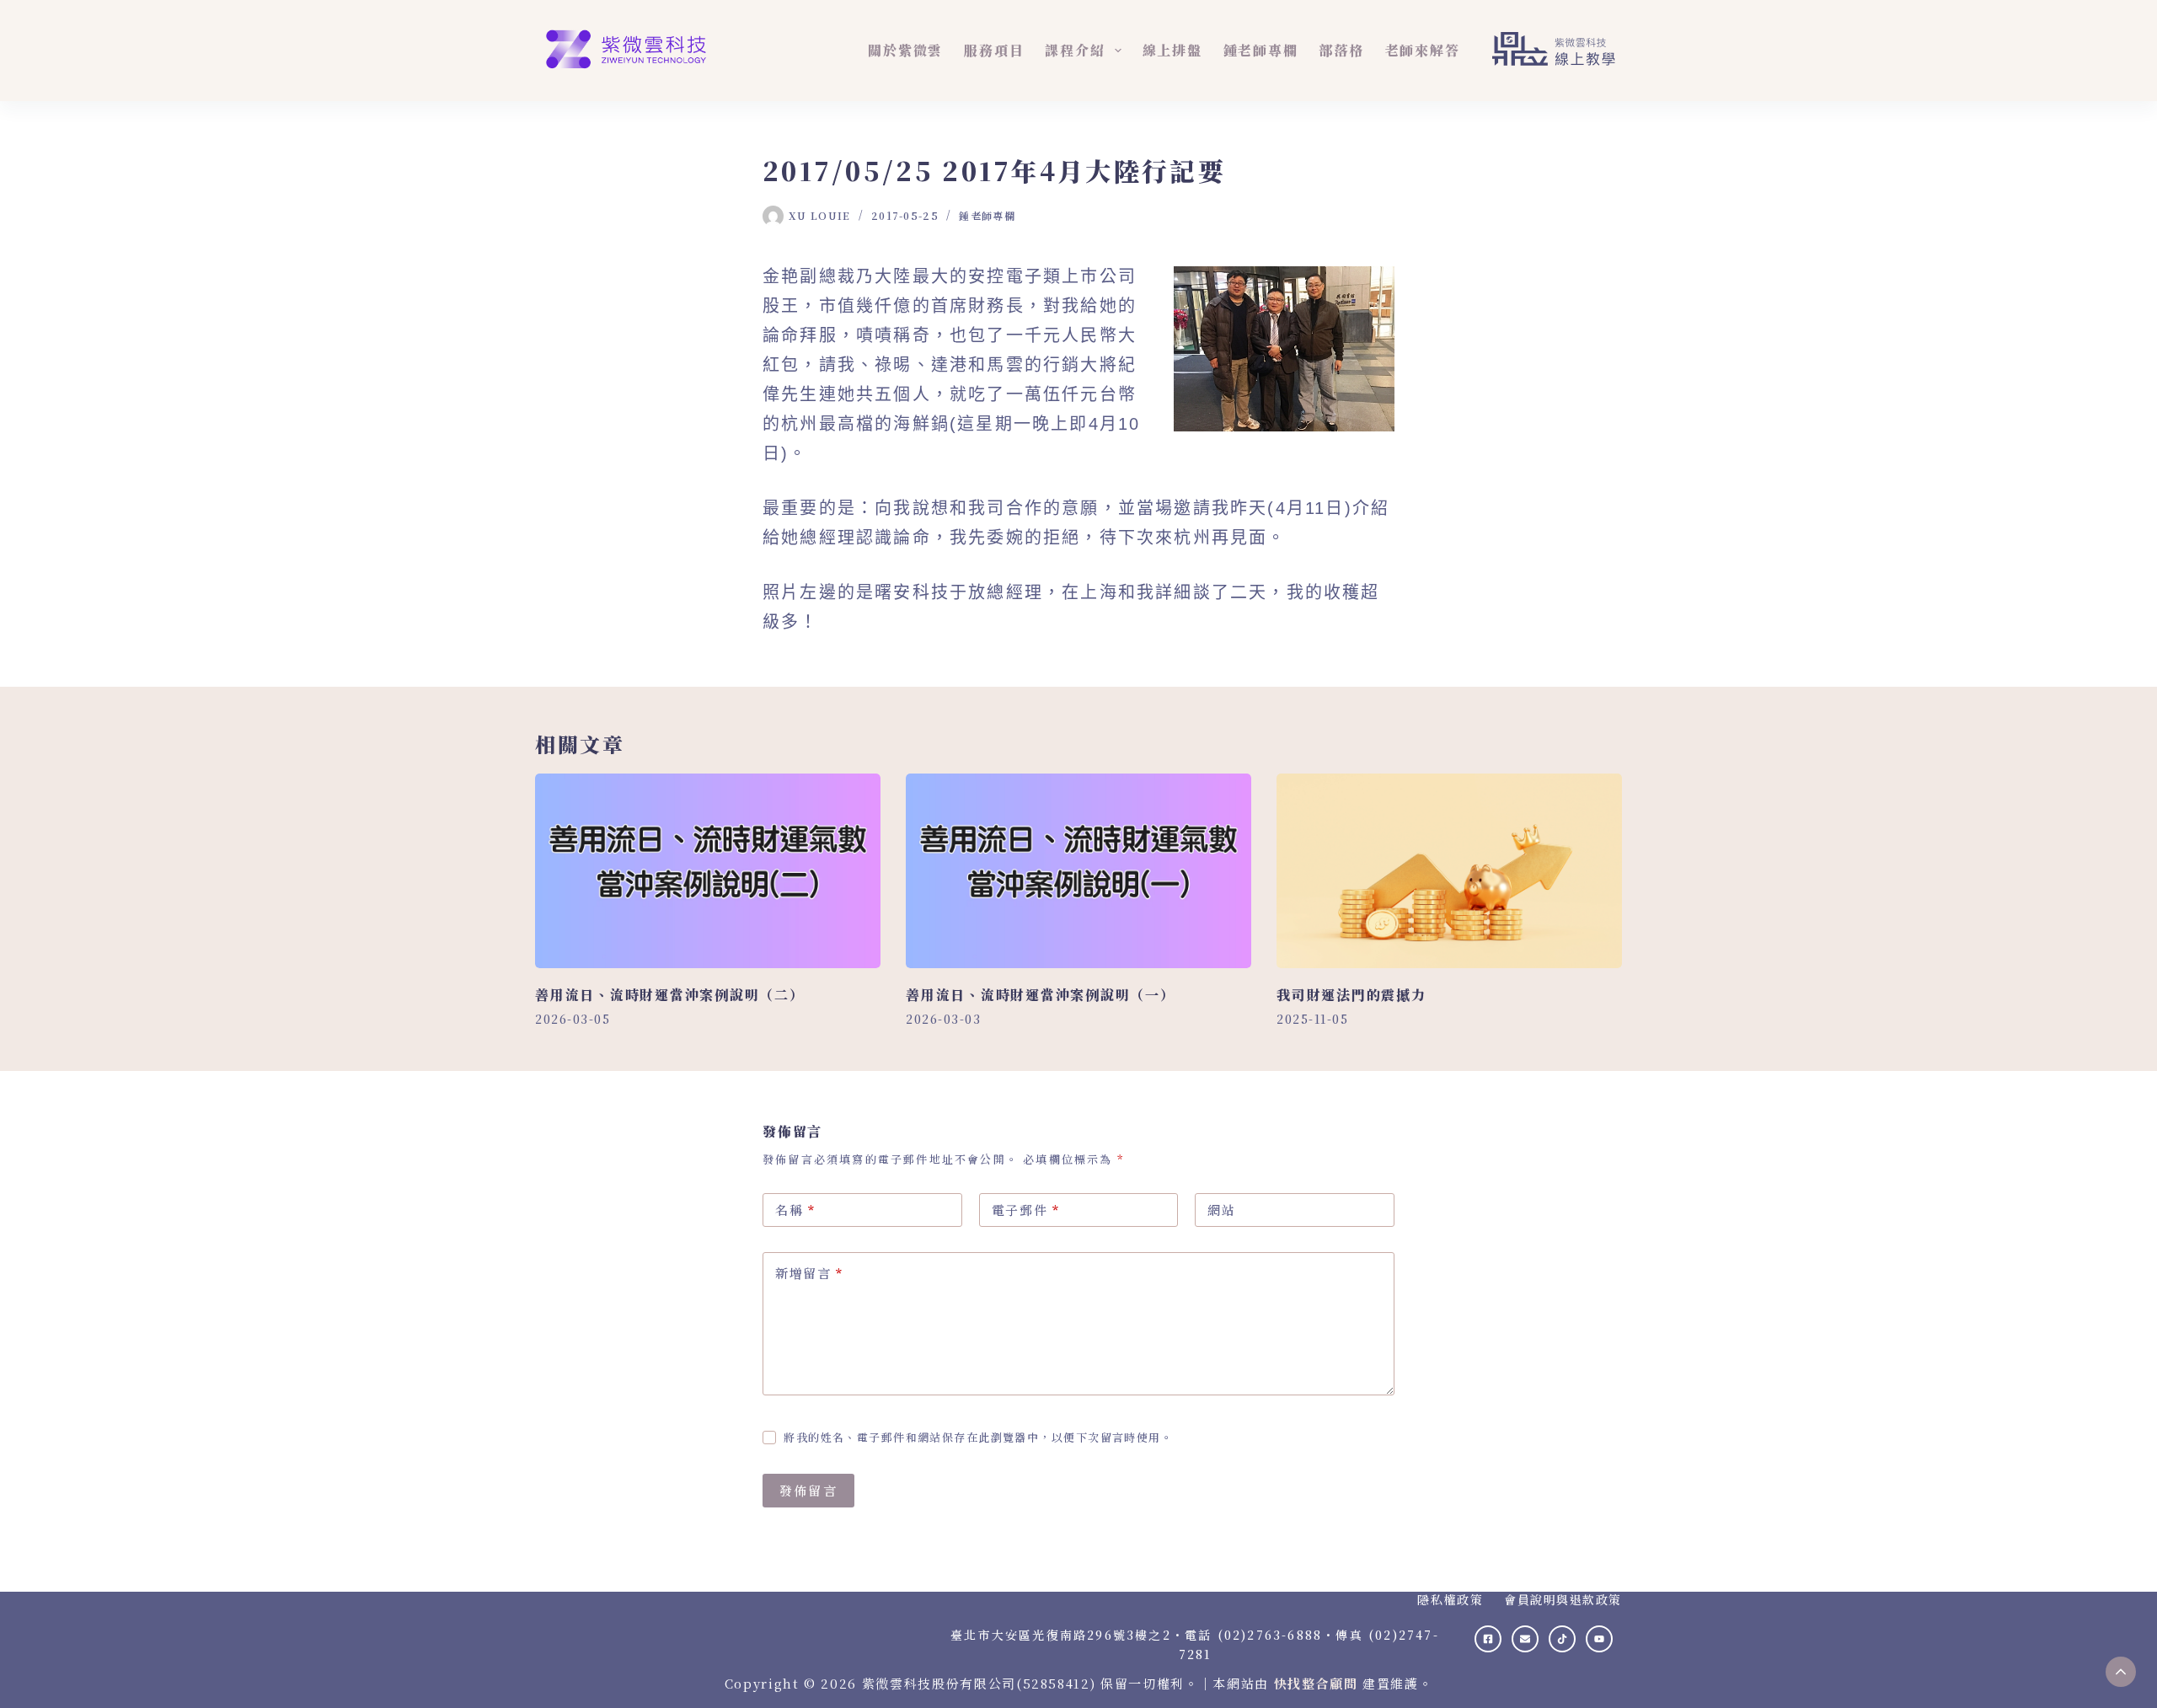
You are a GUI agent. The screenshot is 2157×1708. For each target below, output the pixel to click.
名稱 (795, 1210)
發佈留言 (808, 1490)
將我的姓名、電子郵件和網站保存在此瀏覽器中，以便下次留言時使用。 (978, 1437)
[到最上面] (2121, 1672)
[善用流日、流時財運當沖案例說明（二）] (708, 871)
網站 (1221, 1210)
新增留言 (809, 1273)
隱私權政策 (1450, 1599)
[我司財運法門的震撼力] (1449, 871)
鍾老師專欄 (1261, 50)
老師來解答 (1423, 50)
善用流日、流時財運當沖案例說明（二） (670, 995)
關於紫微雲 (905, 50)
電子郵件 (1026, 1210)
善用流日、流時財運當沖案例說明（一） (1041, 995)
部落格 (1341, 50)
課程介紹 (1075, 50)
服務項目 (994, 50)
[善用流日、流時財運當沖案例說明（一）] (1078, 871)
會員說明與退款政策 (1563, 1599)
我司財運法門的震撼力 (1351, 995)
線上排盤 (1172, 50)
